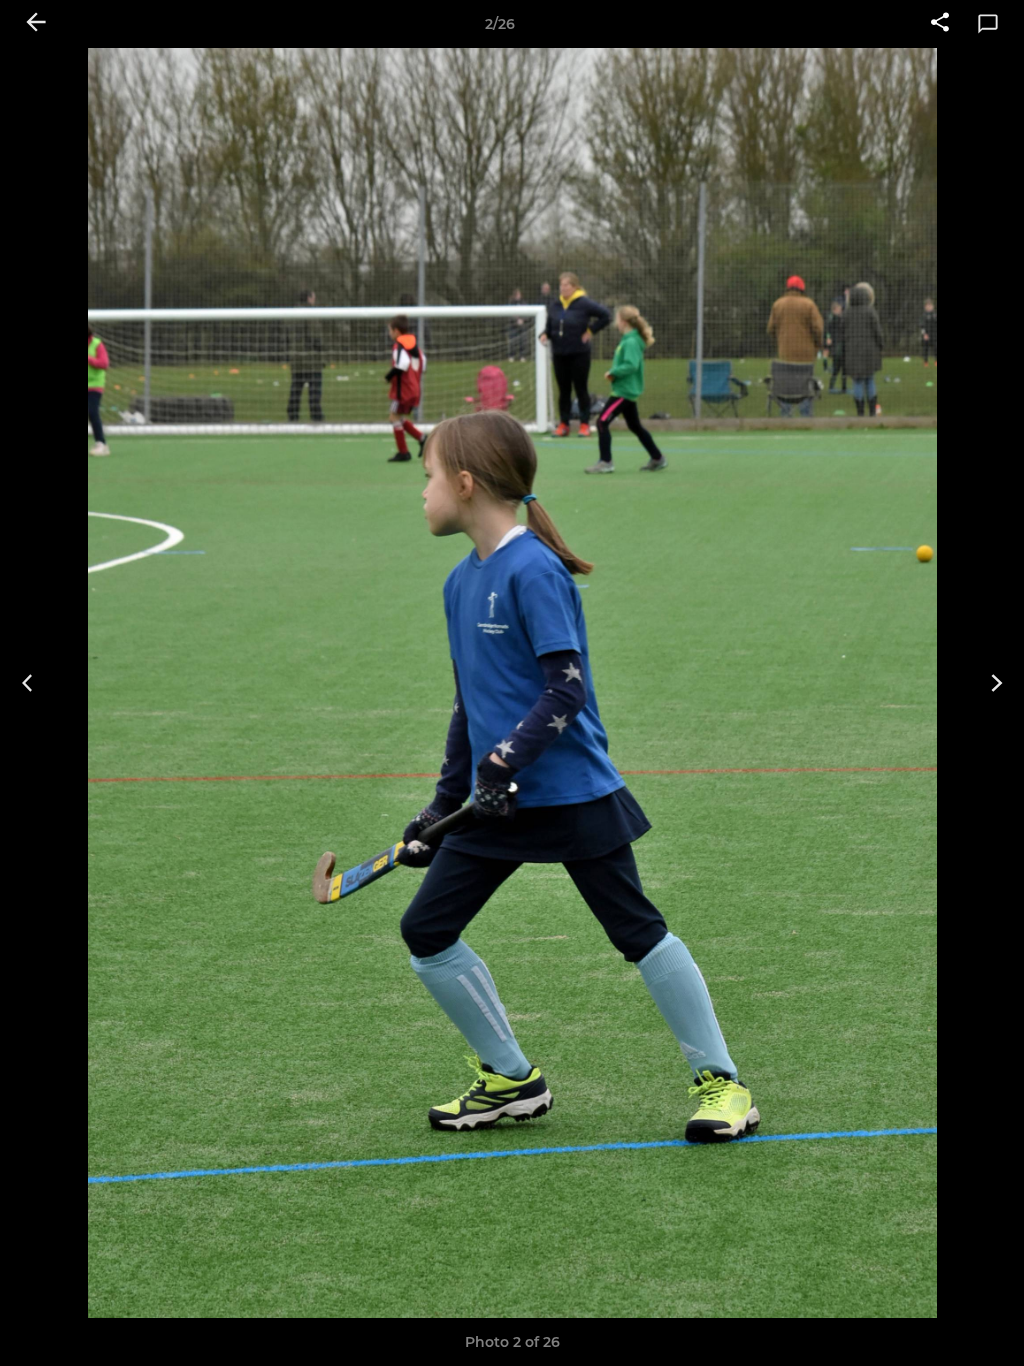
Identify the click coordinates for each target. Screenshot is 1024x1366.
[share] (940, 24)
